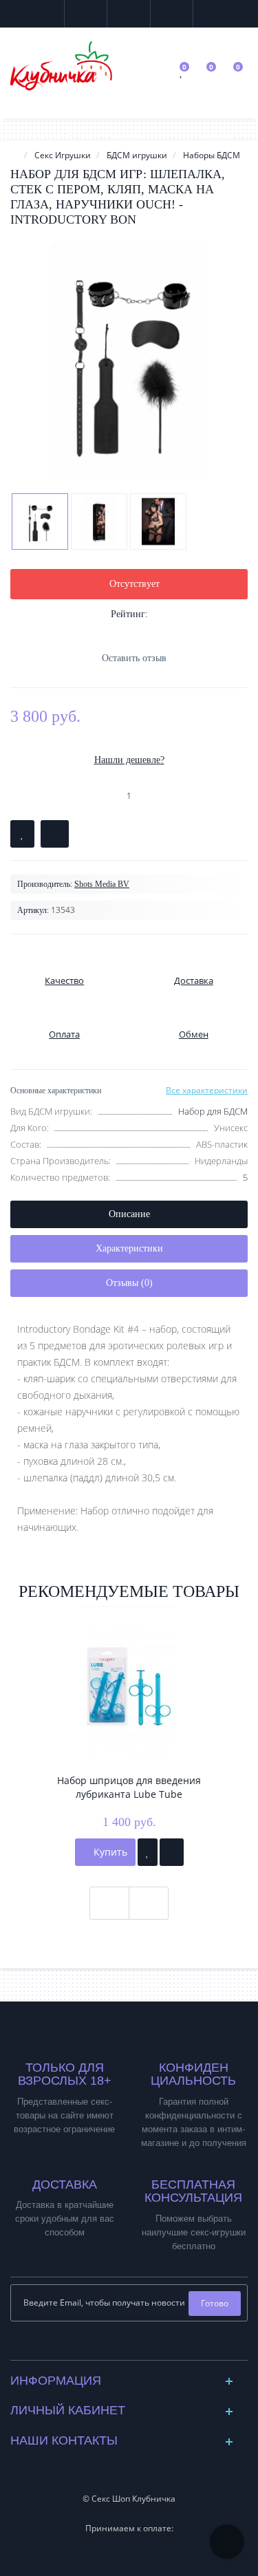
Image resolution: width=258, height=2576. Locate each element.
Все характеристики (207, 1090)
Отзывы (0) (129, 1283)
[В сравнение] (55, 834)
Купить (109, 1852)
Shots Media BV (102, 884)
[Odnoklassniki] (140, 2346)
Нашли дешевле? (129, 760)
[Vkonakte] (118, 2346)
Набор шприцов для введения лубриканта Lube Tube (129, 1787)
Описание (129, 1214)
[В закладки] (22, 834)
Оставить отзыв (134, 658)
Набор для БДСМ (213, 1111)
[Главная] (14, 155)
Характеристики (129, 1248)
